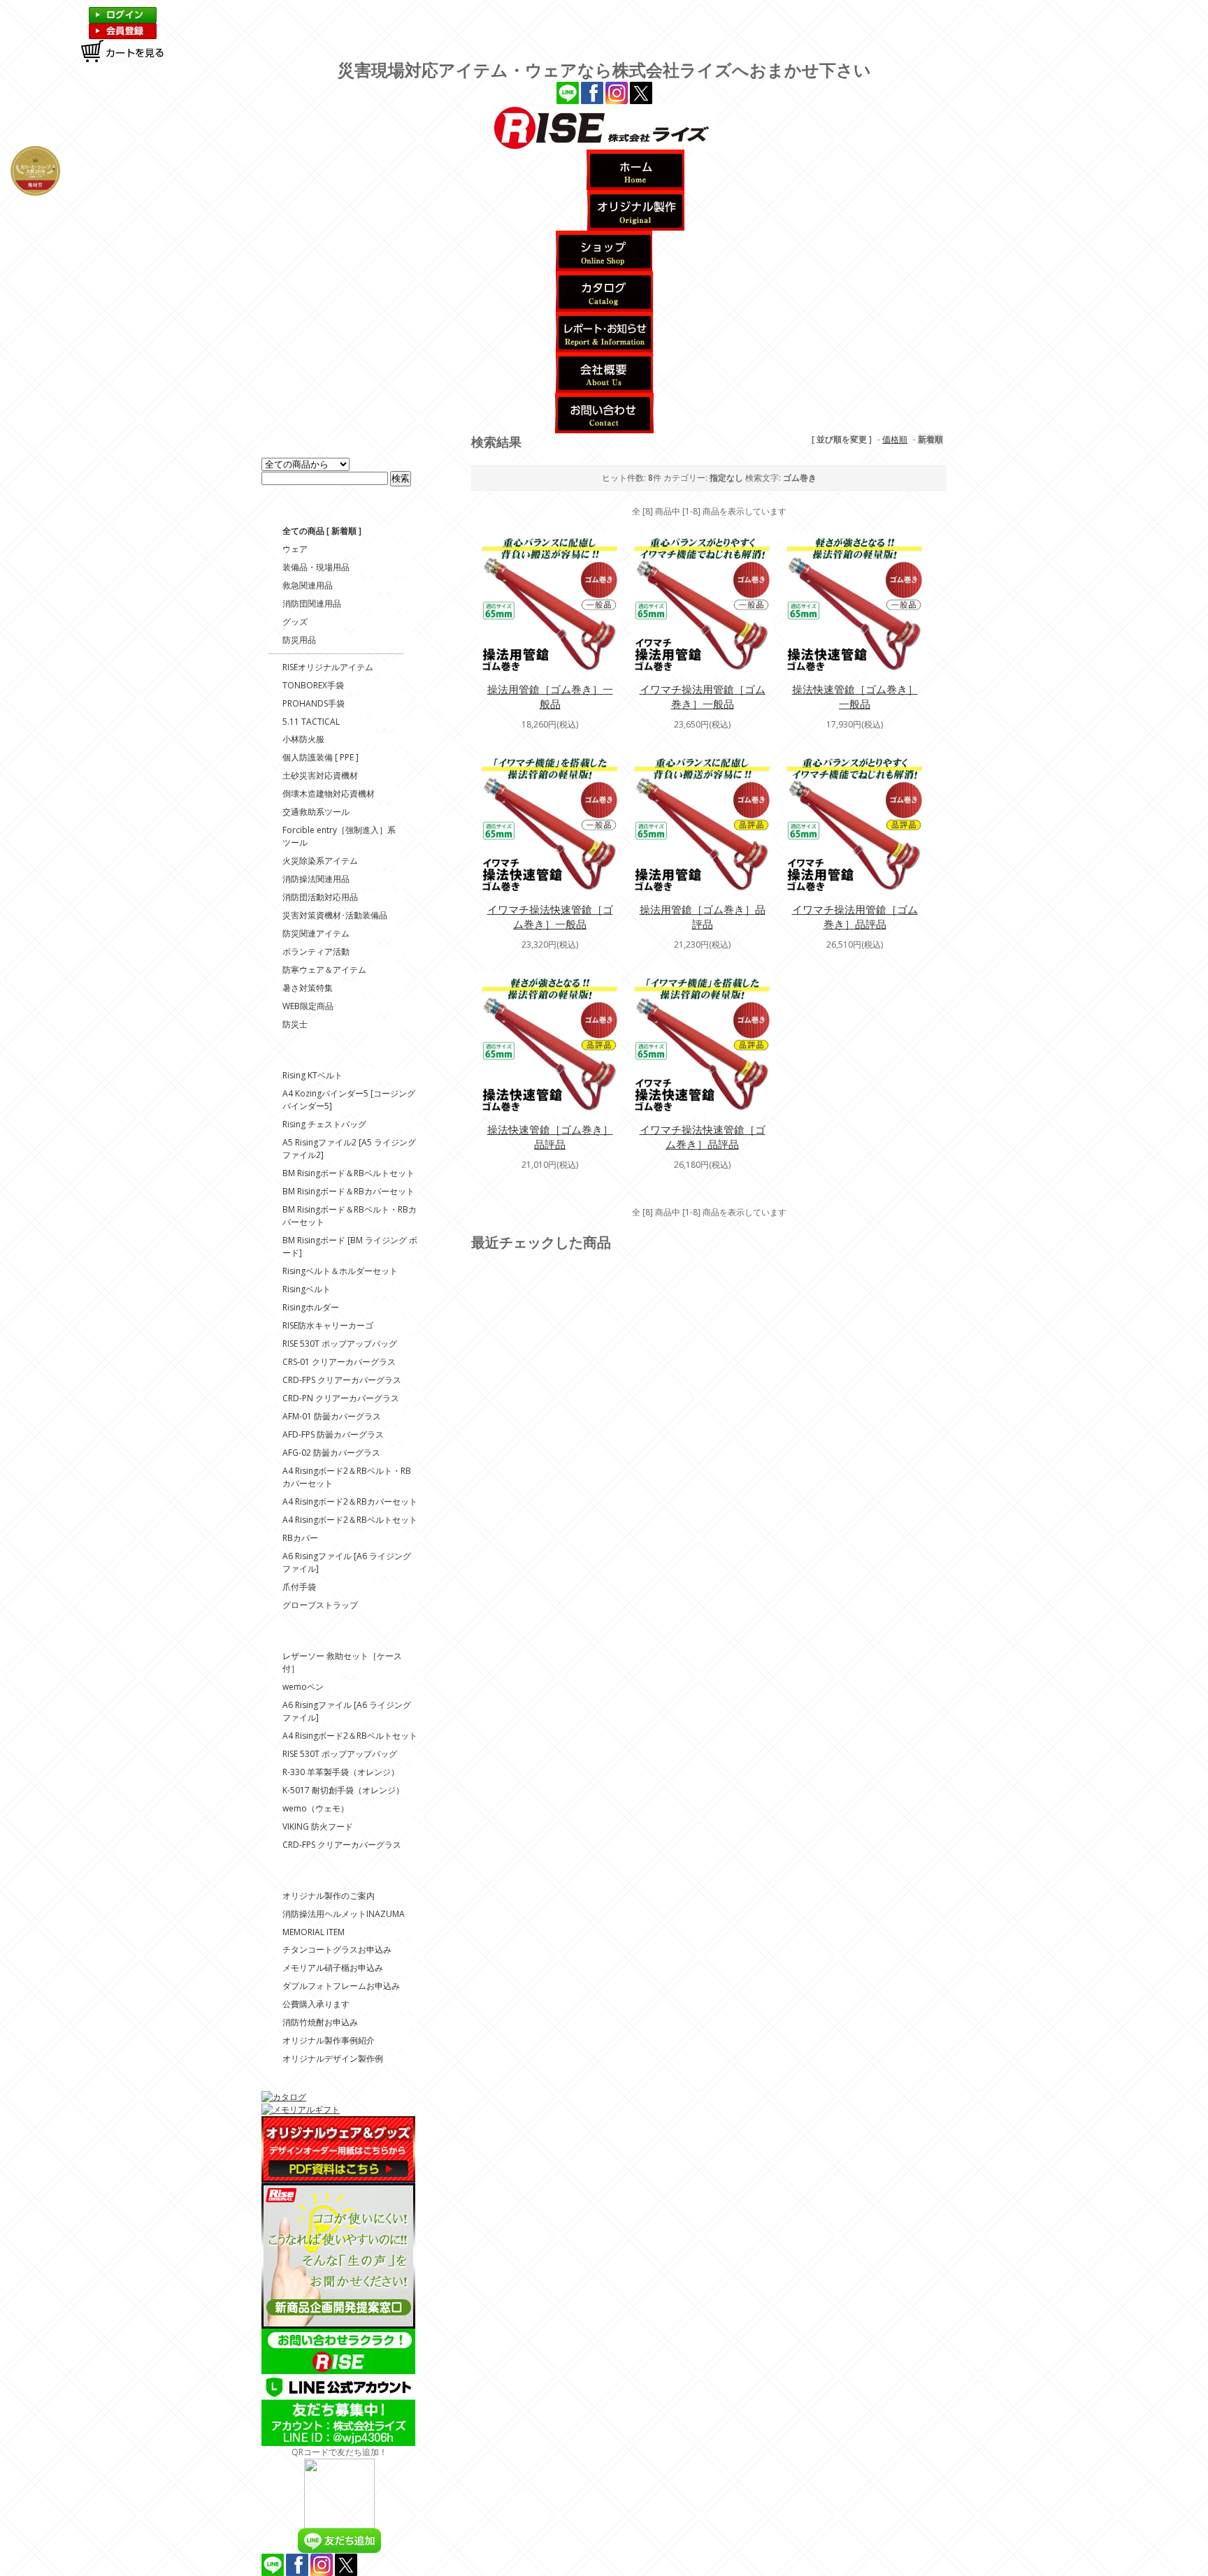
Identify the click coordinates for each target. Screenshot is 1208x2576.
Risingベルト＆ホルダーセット (340, 1271)
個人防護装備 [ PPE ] (321, 757)
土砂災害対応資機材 (320, 775)
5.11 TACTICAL (311, 722)
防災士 (295, 1024)
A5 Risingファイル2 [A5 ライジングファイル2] (349, 1149)
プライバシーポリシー (445, 559)
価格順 (895, 439)
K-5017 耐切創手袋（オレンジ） (343, 1790)
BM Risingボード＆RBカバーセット (348, 1191)
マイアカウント (445, 622)
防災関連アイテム (316, 933)
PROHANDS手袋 (314, 703)
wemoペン (303, 1687)
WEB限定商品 (308, 1006)
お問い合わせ (445, 741)
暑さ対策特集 (308, 988)
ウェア (295, 549)
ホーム (442, 439)
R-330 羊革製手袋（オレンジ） (341, 1772)
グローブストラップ (320, 1605)
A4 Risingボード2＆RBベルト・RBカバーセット (347, 1477)
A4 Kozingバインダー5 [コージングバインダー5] (349, 1100)
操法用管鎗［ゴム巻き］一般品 (550, 696)
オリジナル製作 (445, 458)
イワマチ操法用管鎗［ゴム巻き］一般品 (703, 696)
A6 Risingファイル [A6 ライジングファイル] (347, 1562)
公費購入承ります (316, 2004)
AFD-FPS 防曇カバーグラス (333, 1434)
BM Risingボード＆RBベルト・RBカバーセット (350, 1216)
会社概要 (442, 540)
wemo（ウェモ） (316, 1808)
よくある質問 (445, 722)
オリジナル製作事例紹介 (329, 2040)
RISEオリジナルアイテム (328, 667)
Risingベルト (307, 1289)
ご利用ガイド (445, 647)
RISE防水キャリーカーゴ (328, 1325)
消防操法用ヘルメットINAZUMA (344, 1914)
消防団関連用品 (312, 603)
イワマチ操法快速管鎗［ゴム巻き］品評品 (703, 1137)
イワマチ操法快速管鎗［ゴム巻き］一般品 (550, 917)
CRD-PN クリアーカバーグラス (341, 1398)
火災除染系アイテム (320, 861)
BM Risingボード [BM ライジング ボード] (350, 1246)
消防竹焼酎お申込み (320, 2022)
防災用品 (299, 640)
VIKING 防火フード (318, 1826)
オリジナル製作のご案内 (329, 1896)
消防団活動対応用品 (320, 897)
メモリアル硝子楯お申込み (333, 1968)
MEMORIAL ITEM (314, 1932)
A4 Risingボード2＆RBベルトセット (350, 1520)
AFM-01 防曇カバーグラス (332, 1416)
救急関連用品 (308, 585)
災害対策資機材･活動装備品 (335, 915)
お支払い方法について (445, 672)
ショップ (442, 477)
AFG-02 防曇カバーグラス (331, 1453)
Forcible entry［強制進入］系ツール (339, 836)
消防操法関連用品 (316, 879)
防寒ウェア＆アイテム (324, 970)
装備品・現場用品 (316, 567)
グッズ (295, 622)
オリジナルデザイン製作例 (333, 2058)
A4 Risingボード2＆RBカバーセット (350, 1502)
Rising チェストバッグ (324, 1124)
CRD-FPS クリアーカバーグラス (342, 1380)
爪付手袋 (299, 1587)
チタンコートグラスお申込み (337, 1949)
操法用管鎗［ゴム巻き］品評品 (703, 917)
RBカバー (300, 1538)
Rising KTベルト (312, 1075)
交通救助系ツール (316, 812)
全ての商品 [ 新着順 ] (322, 531)
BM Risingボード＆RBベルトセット (348, 1173)
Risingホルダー (311, 1307)
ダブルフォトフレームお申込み (341, 1986)
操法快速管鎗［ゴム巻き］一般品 (855, 696)
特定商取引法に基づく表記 (445, 590)
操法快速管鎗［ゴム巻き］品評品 (550, 1137)
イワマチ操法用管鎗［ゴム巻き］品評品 (855, 917)
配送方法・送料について (445, 697)
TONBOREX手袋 (313, 685)
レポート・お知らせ (445, 521)
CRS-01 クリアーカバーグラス (339, 1362)
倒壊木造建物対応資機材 (329, 794)
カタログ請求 (445, 496)
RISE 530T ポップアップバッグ (340, 1344)
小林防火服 (303, 739)
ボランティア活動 (316, 951)
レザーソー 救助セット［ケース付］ (342, 1662)
